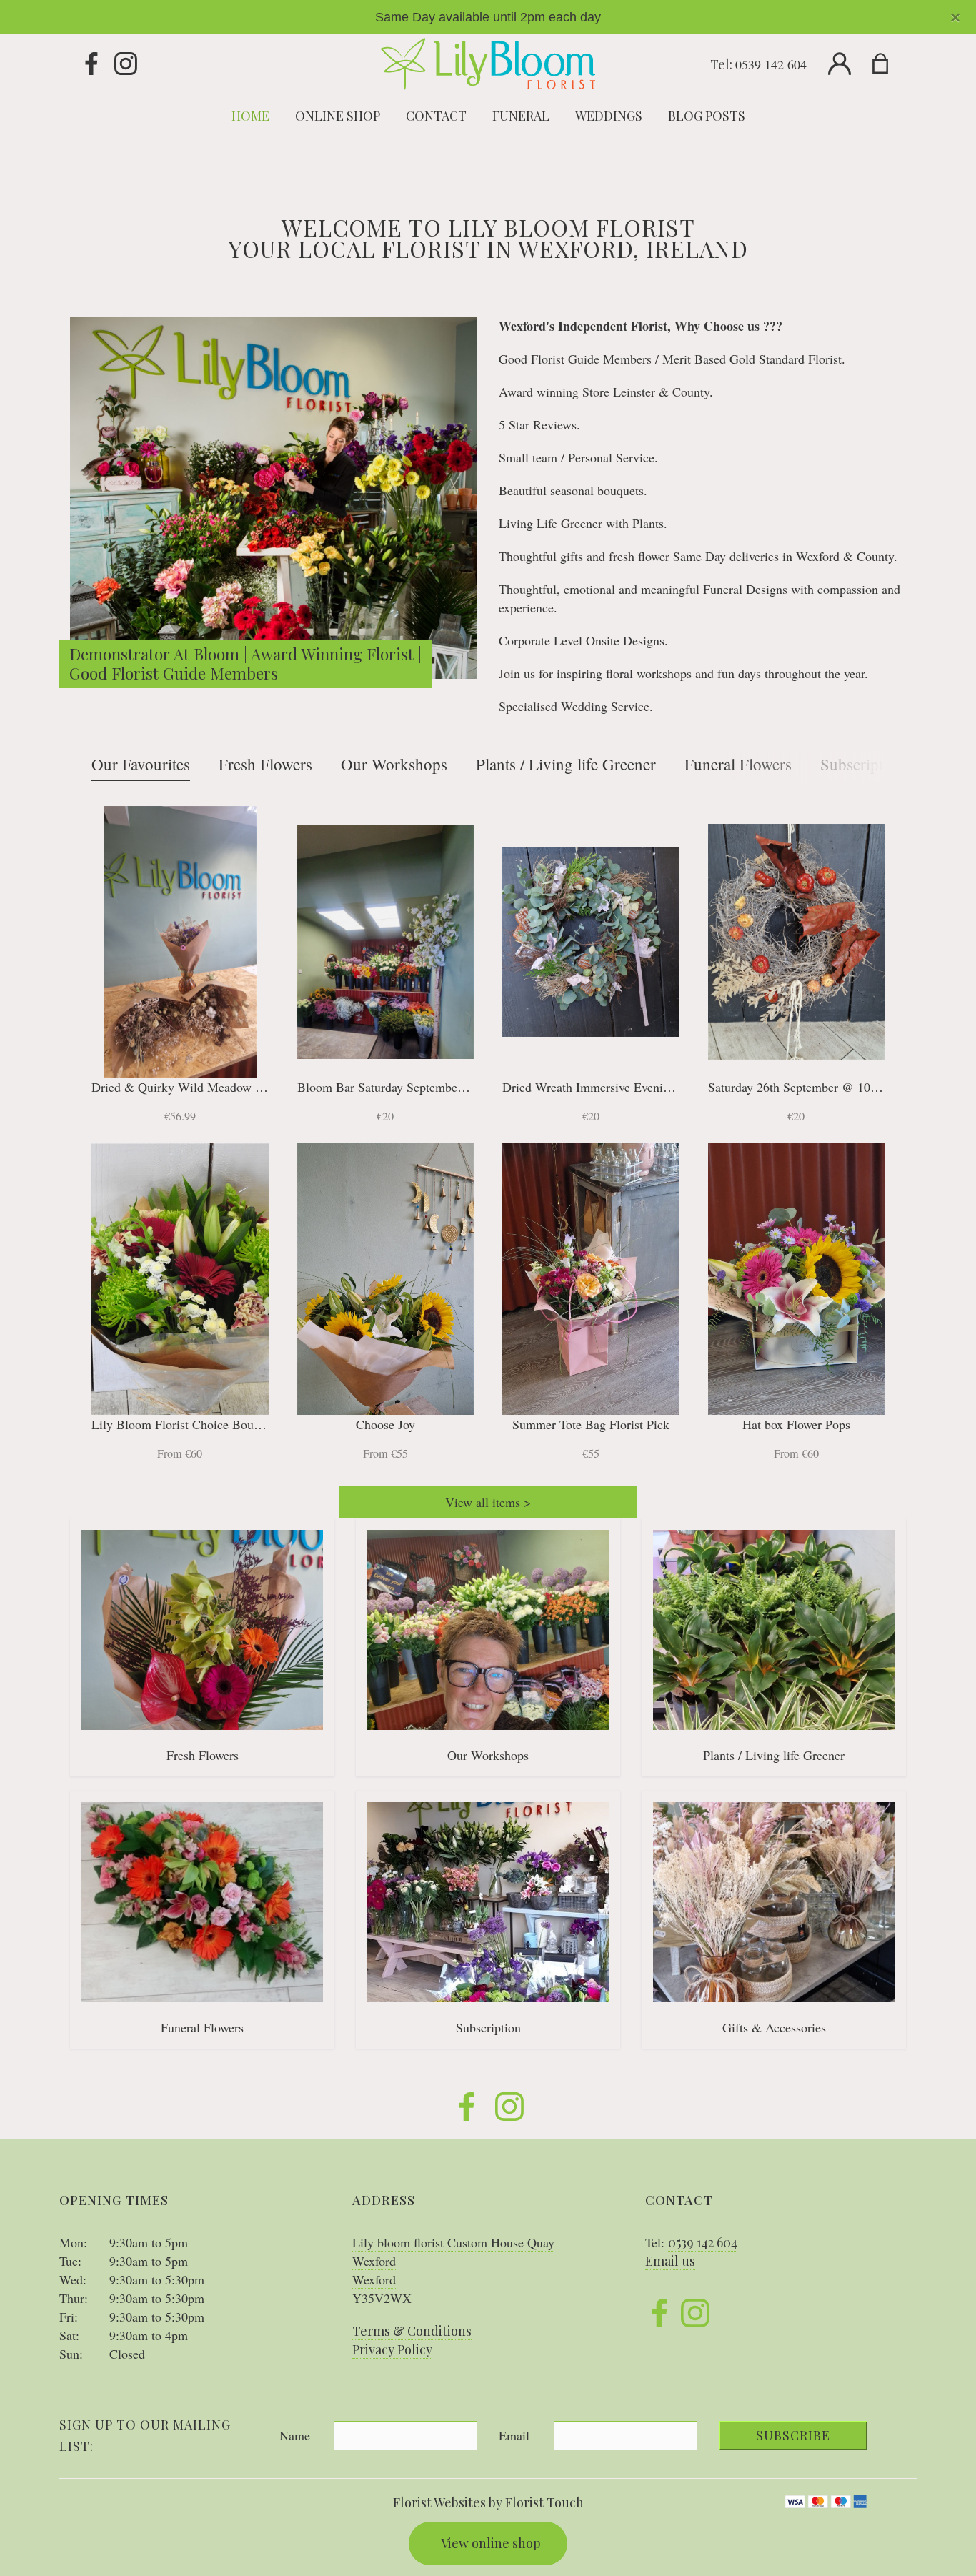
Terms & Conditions (412, 2331)
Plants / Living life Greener (566, 764)
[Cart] (889, 64)
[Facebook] (91, 64)
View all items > (488, 1502)
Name (295, 2435)
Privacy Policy (392, 2349)
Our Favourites (141, 764)
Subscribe (793, 2435)
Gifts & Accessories (774, 2027)
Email (514, 2435)
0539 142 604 (771, 64)
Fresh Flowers (265, 764)
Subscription (862, 764)
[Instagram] (126, 64)
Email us (670, 2261)
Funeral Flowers (738, 764)
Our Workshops (394, 764)
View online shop (491, 2543)
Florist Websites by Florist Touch (488, 2502)
